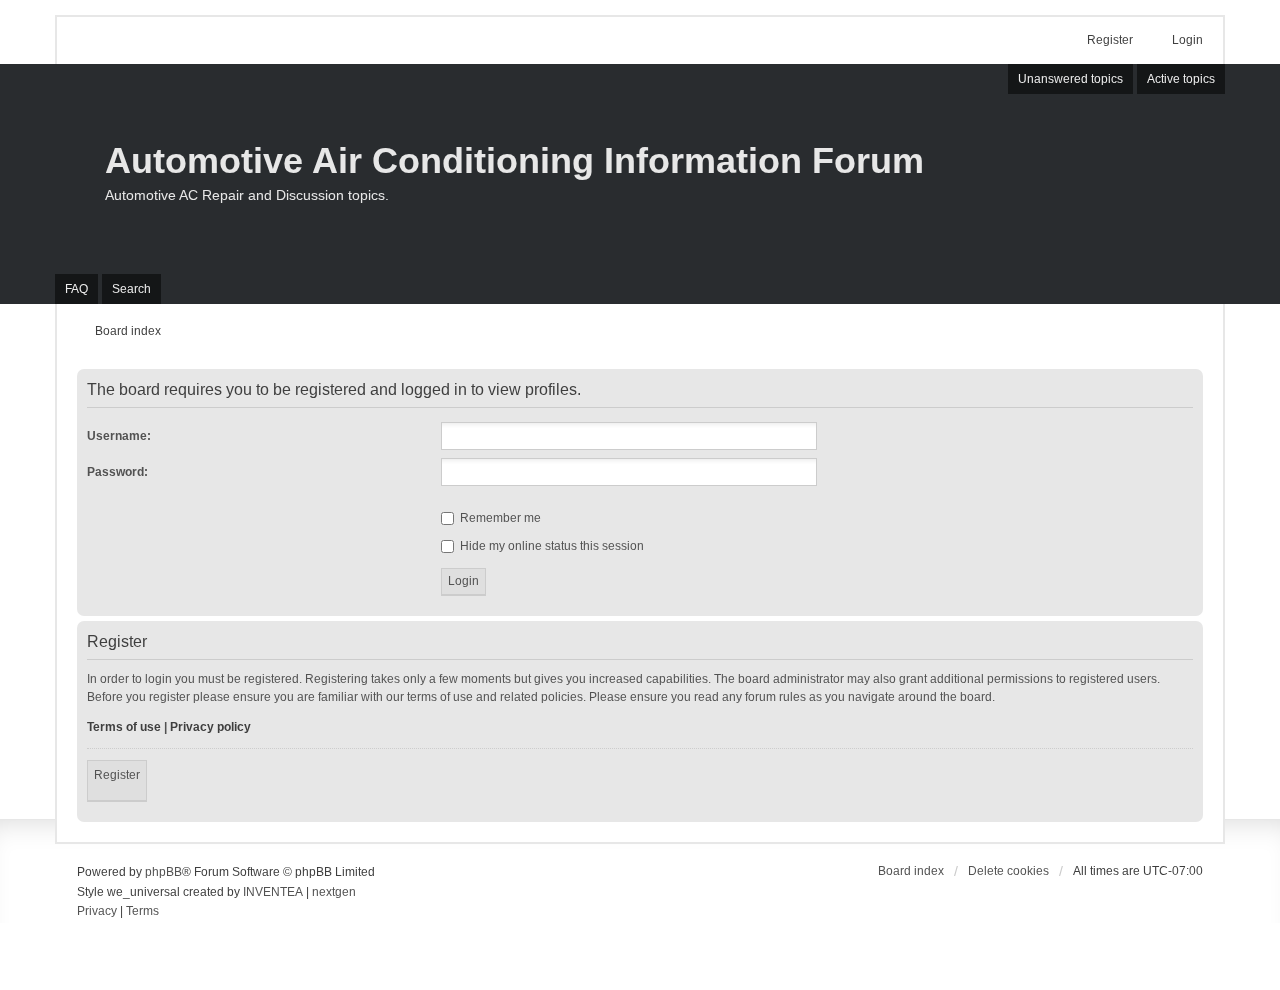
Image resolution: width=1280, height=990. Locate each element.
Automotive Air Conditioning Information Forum (514, 160)
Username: (119, 436)
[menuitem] (97, 912)
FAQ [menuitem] (76, 289)
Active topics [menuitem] (1181, 79)
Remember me (499, 518)
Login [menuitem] (1187, 40)
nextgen (334, 892)
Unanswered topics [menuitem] (1070, 79)
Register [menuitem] (1110, 40)
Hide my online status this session (550, 546)
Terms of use (124, 727)
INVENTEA (273, 892)
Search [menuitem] (131, 289)
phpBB (163, 872)
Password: (117, 472)
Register (117, 775)
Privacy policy (210, 727)
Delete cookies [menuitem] (1008, 871)
